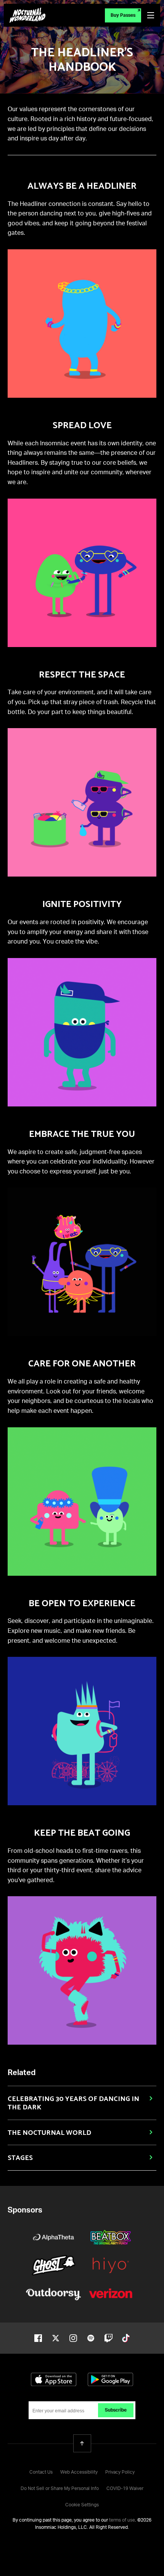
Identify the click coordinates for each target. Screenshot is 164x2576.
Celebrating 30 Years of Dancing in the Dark (73, 2103)
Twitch (108, 2338)
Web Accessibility (79, 2472)
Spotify (91, 2338)
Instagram (73, 2338)
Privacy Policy (120, 2472)
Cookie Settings (82, 2505)
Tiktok (126, 2338)
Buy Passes (123, 16)
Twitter (56, 2338)
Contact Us (41, 2472)
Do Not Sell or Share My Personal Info (60, 2489)
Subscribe (116, 2410)
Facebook (38, 2338)
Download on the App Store (54, 2379)
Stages (20, 2158)
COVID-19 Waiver (125, 2489)
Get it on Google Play (110, 2379)
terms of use (122, 2520)
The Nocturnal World (49, 2133)
